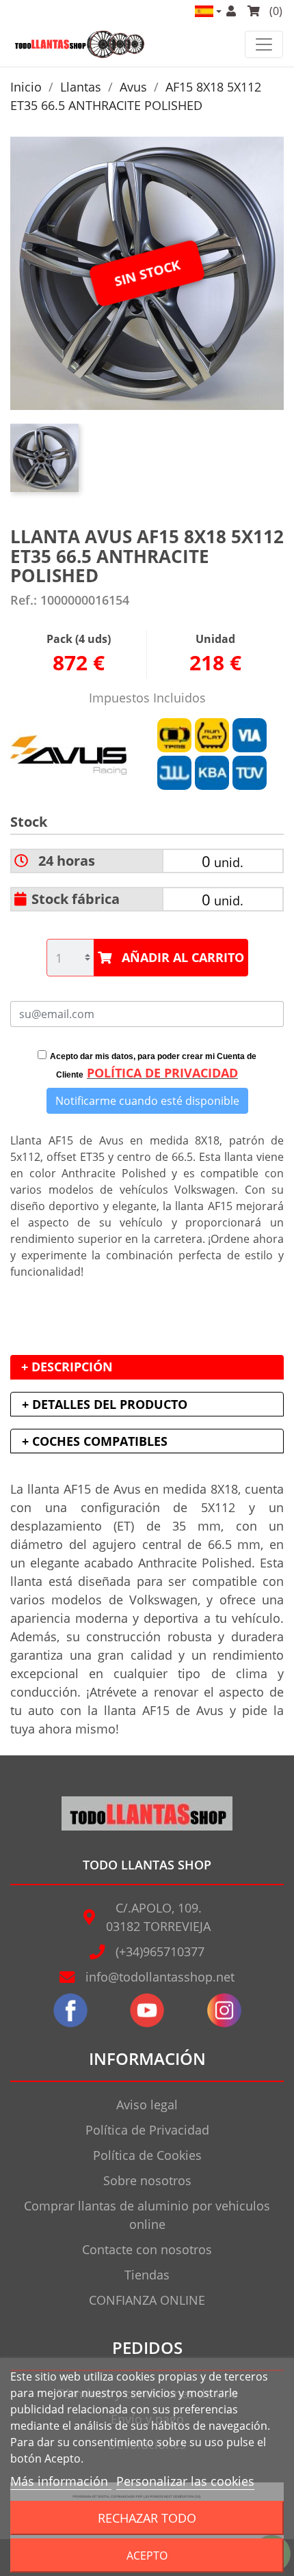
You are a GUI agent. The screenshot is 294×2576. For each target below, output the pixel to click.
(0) (275, 11)
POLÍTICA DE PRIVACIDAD (162, 1073)
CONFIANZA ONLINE (147, 2300)
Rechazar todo (147, 2518)
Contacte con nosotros (147, 2249)
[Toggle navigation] (264, 44)
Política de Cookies (147, 2155)
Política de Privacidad (147, 2130)
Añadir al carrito (183, 957)
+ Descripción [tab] (67, 1367)
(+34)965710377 (160, 1951)
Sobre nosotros (147, 2180)
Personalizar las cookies (185, 2481)
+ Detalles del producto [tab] (105, 1404)
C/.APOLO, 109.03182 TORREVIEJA (158, 1917)
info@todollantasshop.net (160, 1977)
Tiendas (147, 2275)
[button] (207, 11)
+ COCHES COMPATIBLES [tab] (95, 1441)
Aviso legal (147, 2105)
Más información (61, 2481)
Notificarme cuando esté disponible (147, 1101)
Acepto (147, 2556)
